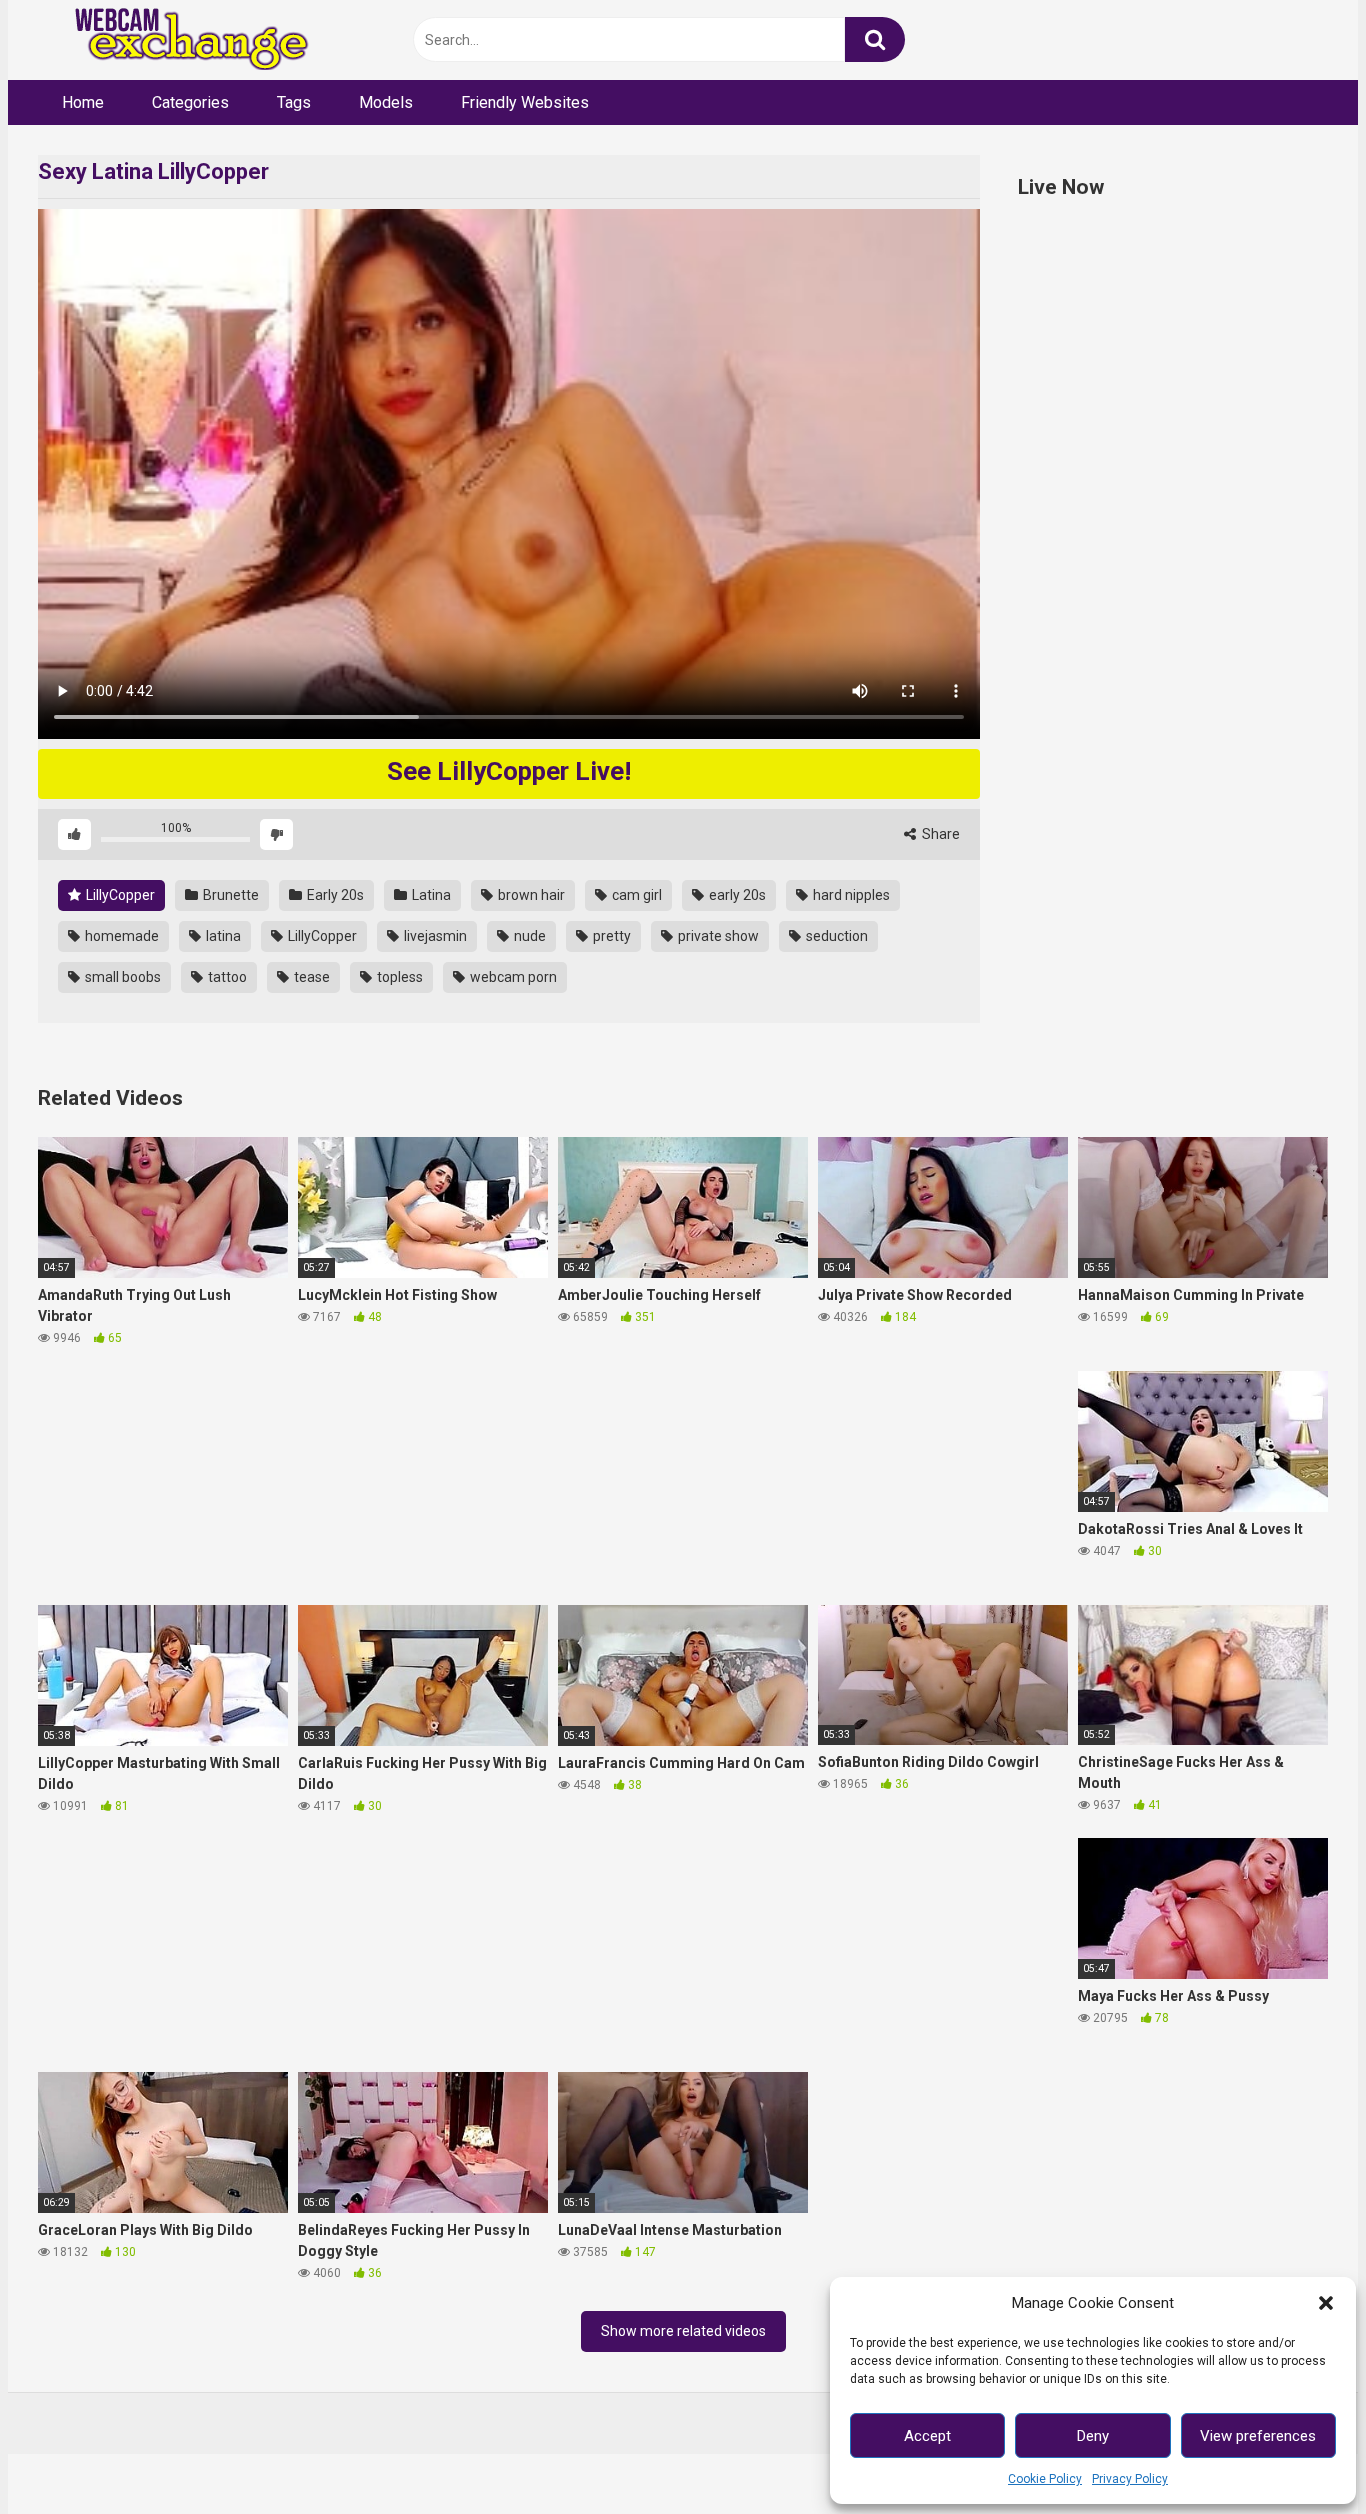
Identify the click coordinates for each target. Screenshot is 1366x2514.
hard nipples (850, 895)
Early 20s (334, 895)
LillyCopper (119, 895)
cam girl (635, 895)
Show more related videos (683, 2331)
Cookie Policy (1045, 2479)
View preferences (1258, 2436)
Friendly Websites (525, 102)
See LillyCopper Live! (509, 771)
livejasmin (434, 936)
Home (83, 102)
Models (386, 102)
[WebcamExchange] (180, 40)
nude (528, 936)
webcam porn (512, 977)
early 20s (736, 895)
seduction (835, 936)
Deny (1093, 2436)
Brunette (229, 895)
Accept (927, 2436)
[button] (1326, 2303)
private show (717, 936)
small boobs (121, 977)
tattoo (226, 977)
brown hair (530, 895)
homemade (120, 936)
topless (398, 977)
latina (222, 936)
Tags (294, 102)
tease (310, 977)
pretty (610, 936)
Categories (190, 102)
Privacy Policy (1130, 2479)
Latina (430, 895)
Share (939, 834)
